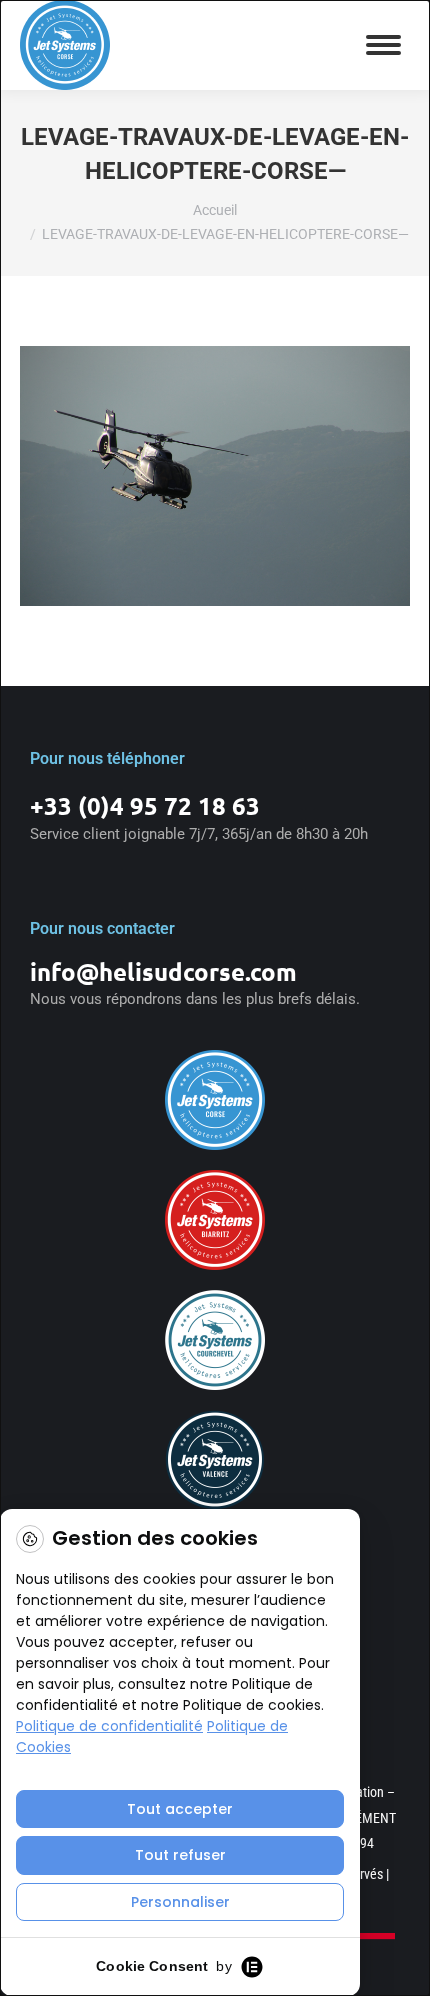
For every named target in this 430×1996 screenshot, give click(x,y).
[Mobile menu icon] (383, 45)
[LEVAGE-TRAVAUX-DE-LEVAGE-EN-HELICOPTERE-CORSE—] (215, 476)
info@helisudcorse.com (163, 971)
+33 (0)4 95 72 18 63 (145, 805)
